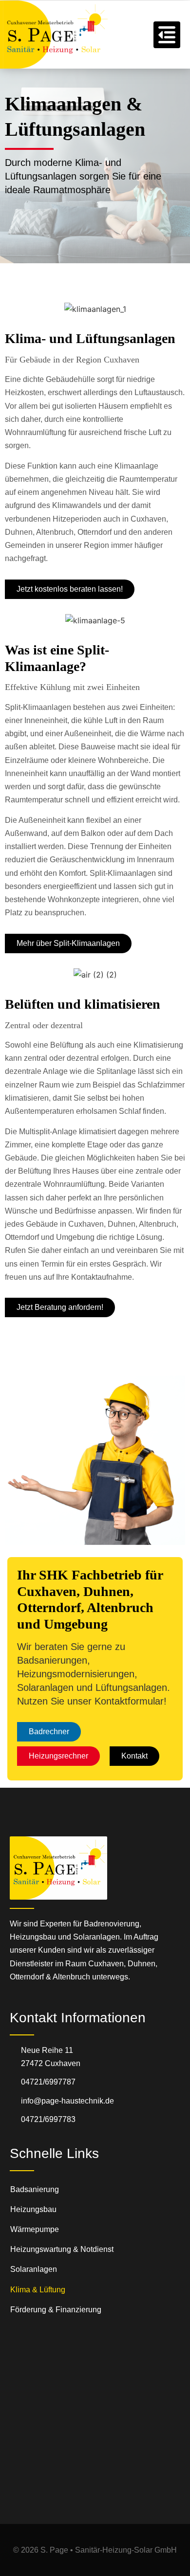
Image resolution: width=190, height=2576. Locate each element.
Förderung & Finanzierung (56, 2310)
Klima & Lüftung (38, 2290)
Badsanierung (35, 2189)
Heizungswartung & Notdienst (62, 2249)
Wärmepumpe (35, 2229)
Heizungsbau (33, 2209)
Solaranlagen (34, 2269)
